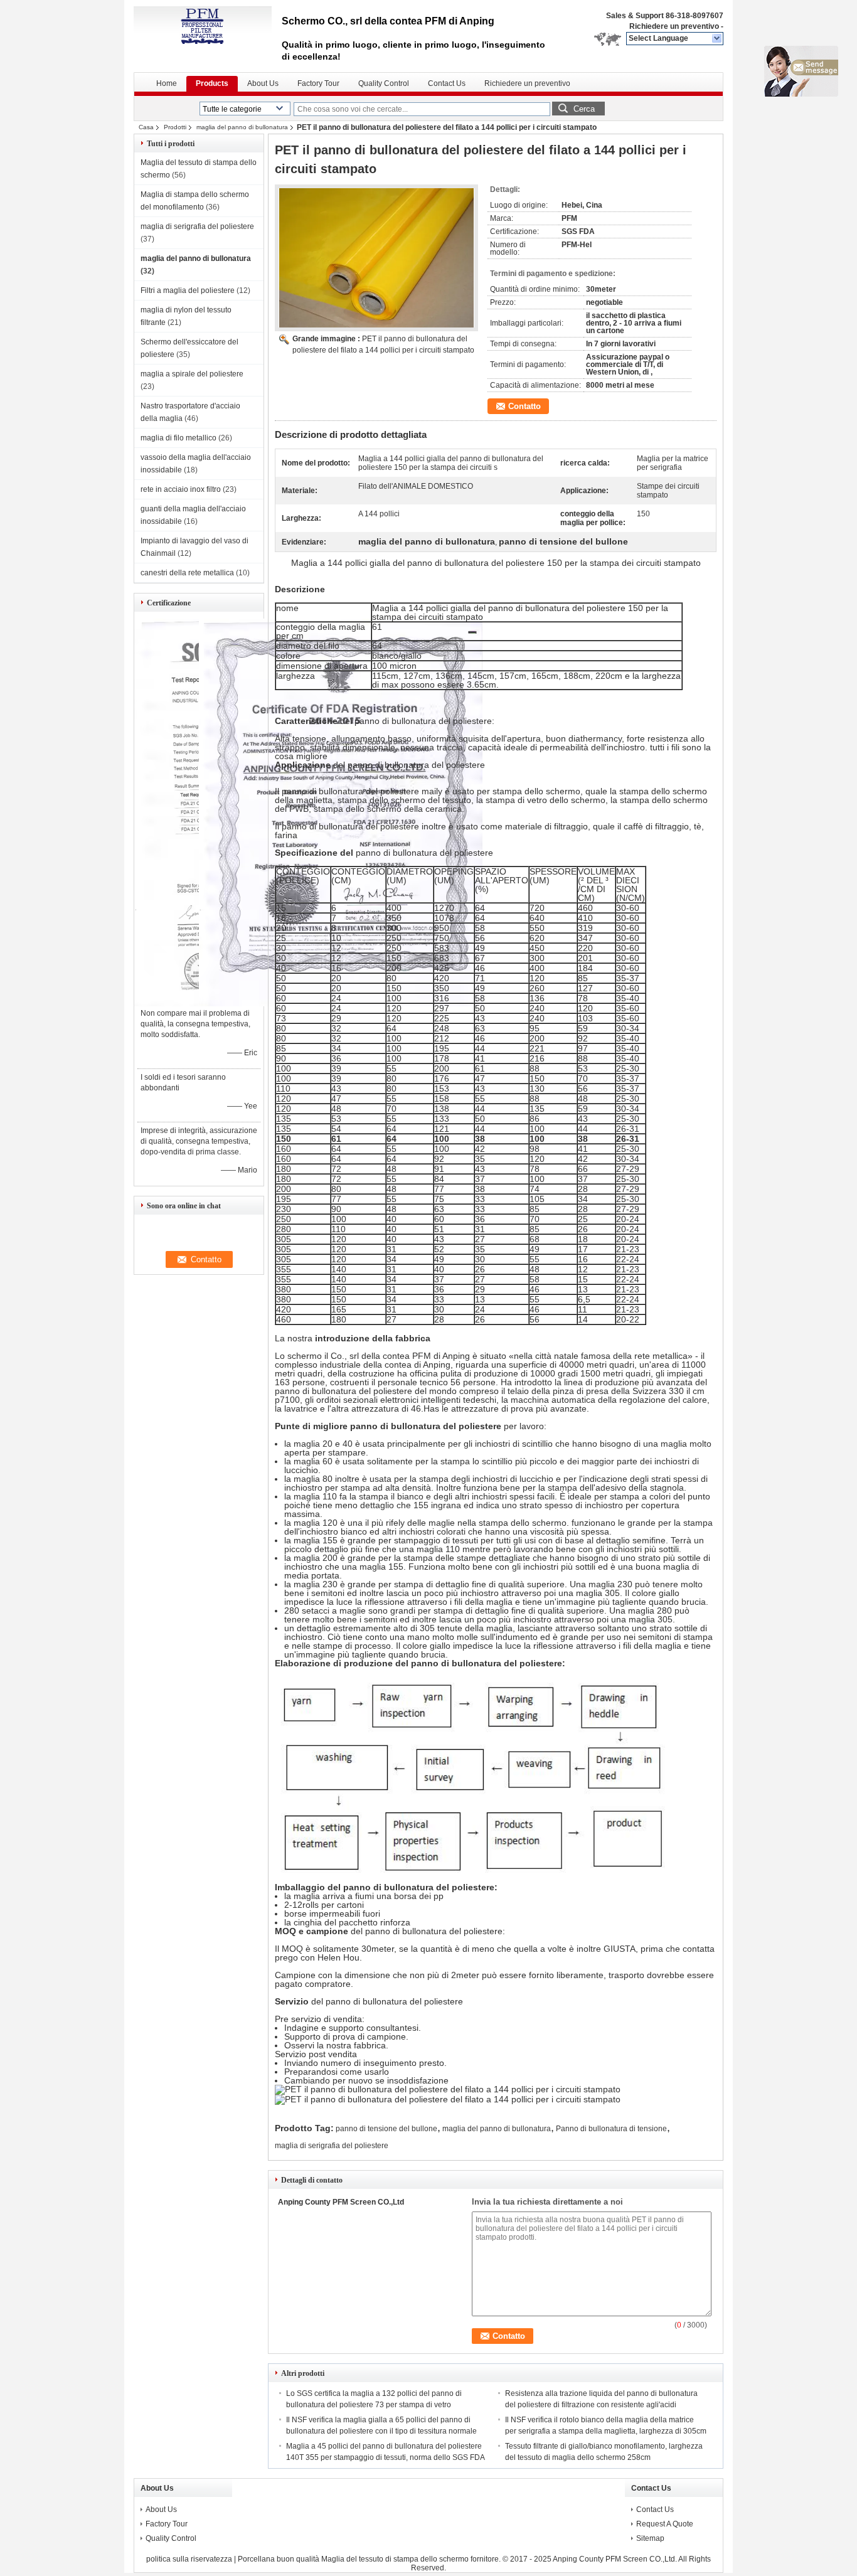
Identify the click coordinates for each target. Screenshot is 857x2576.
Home (167, 83)
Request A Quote (665, 2524)
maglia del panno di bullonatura (242, 127)
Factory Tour (318, 83)
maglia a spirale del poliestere (192, 374)
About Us (263, 83)
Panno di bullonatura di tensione (611, 2129)
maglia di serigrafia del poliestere (197, 226)
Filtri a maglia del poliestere (188, 290)
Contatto (524, 406)
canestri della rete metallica (187, 573)
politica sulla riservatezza (189, 2559)
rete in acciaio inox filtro (181, 489)
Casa (146, 127)
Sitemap (650, 2538)
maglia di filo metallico (178, 438)
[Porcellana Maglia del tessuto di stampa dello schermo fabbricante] (203, 25)
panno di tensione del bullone (386, 2129)
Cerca (584, 109)
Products (212, 83)
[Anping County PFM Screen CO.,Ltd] (717, 39)
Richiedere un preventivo (674, 26)
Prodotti (175, 127)
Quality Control (384, 83)
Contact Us (447, 83)
